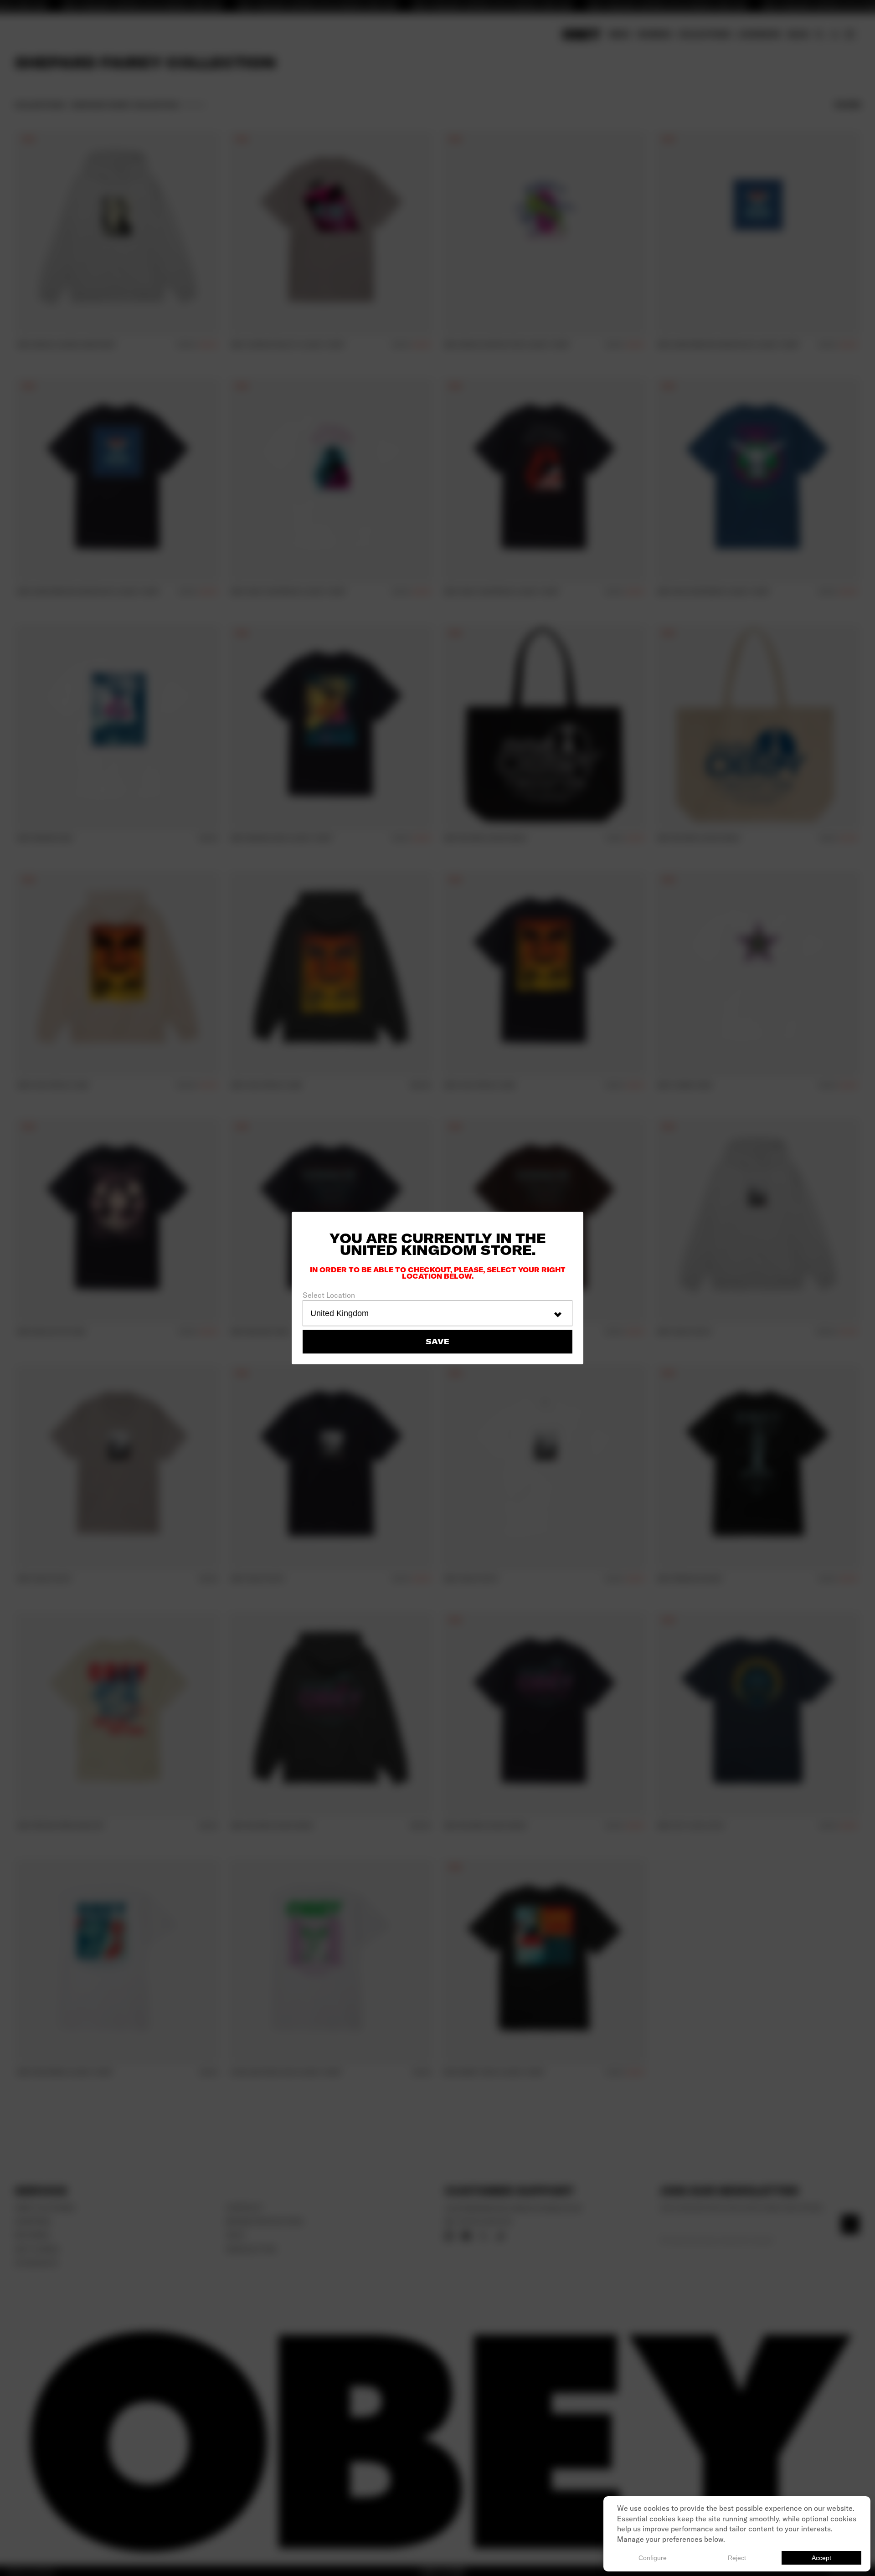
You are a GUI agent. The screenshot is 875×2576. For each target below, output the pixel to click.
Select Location (329, 1295)
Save (437, 1342)
